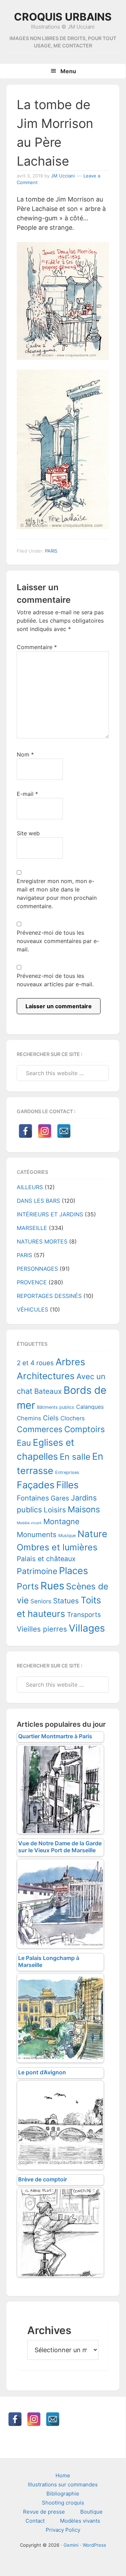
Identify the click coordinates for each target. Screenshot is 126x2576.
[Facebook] (25, 1131)
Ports (28, 1586)
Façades (36, 1485)
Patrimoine (37, 1571)
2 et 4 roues (35, 1363)
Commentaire (37, 647)
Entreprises (67, 1472)
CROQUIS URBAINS (63, 17)
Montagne (61, 1521)
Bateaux (48, 1391)
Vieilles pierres (42, 1629)
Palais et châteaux (46, 1559)
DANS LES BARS (38, 1201)
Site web (28, 833)
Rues (52, 1586)
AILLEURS (30, 1187)
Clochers (73, 1418)
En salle (75, 1457)
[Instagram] (45, 1131)
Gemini (71, 2545)
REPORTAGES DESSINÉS (49, 1296)
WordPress (94, 2545)
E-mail (27, 794)
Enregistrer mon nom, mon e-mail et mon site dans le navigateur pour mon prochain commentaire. (57, 894)
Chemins (29, 1418)
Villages (87, 1628)
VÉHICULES (32, 1309)
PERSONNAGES (37, 1269)
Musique (67, 1536)
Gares (60, 1498)
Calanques (90, 1407)
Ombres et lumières (57, 1547)
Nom (25, 754)
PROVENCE (32, 1282)
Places (73, 1571)
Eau (24, 1443)
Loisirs (55, 1510)
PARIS (51, 551)
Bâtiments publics (56, 1407)
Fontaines (33, 1498)
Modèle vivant (29, 1523)
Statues (66, 1601)
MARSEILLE (32, 1228)
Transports (84, 1615)
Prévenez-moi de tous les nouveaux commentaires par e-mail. (58, 941)
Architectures (46, 1376)
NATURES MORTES (42, 1241)
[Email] (64, 1131)
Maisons (84, 1509)
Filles (67, 1485)
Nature (92, 1534)
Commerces (40, 1429)
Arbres (70, 1362)
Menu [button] (68, 71)
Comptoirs (84, 1429)
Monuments (37, 1534)
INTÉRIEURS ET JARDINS (50, 1214)
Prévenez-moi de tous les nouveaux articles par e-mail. (55, 980)
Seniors (41, 1601)
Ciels (51, 1418)
